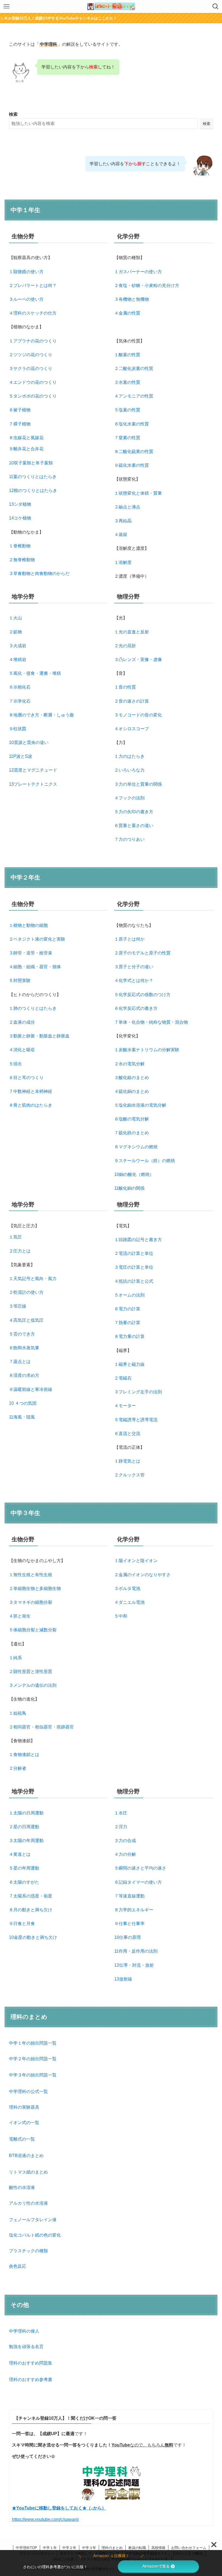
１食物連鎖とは (24, 1755)
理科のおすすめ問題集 (31, 2363)
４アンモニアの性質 (134, 396)
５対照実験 (20, 981)
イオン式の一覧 (24, 2123)
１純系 (15, 1658)
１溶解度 (123, 562)
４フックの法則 (129, 798)
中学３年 (89, 2548)
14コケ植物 (20, 518)
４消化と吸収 (22, 1050)
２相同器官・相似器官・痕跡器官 (41, 1727)
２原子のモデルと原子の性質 (142, 953)
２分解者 (18, 1768)
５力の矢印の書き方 (134, 812)
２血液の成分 (22, 1022)
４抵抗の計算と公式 (134, 1281)
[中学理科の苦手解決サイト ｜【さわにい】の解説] (111, 6)
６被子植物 (20, 410)
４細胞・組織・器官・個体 (35, 967)
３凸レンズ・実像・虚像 (138, 659)
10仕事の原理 (128, 1937)
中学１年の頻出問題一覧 (33, 2043)
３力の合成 (125, 1841)
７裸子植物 (20, 424)
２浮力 (121, 1827)
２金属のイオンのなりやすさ (142, 1575)
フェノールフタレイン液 (33, 2220)
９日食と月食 (22, 1924)
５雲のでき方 (22, 1334)
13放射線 (123, 1979)
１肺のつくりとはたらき (33, 1008)
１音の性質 (125, 687)
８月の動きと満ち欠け (31, 1910)
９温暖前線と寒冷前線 (31, 1389)
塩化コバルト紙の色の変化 (35, 2235)
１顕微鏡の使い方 (26, 272)
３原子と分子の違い (134, 967)
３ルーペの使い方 (26, 299)
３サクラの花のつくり (31, 368)
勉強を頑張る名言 (26, 2347)
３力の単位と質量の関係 (138, 784)
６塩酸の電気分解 (132, 1119)
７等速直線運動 (129, 1896)
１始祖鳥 (18, 1713)
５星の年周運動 (24, 1868)
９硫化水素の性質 (132, 465)
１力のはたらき (129, 756)
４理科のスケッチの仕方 (33, 313)
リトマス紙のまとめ (28, 2172)
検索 (13, 114)
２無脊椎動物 (22, 560)
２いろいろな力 (129, 770)
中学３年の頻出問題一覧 (33, 2075)
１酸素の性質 (127, 355)
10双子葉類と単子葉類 (31, 463)
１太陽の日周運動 (26, 1813)
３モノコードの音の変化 (138, 715)
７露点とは (20, 1362)
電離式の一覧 (22, 2139)
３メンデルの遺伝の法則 (33, 1685)
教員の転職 (137, 2548)
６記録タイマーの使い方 (138, 1882)
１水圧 (121, 1813)
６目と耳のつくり (26, 1078)
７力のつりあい (129, 839)
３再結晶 (123, 521)
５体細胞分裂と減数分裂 (33, 1630)
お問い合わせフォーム (189, 2548)
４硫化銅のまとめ (132, 1091)
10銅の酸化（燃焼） (134, 1174)
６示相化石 (20, 687)
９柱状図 (18, 729)
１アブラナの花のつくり (33, 341)
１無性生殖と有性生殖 (31, 1575)
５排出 (15, 1064)
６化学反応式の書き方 (136, 1008)
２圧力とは (20, 1251)
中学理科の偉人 (24, 2331)
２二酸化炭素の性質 (134, 368)
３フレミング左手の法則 (138, 1392)
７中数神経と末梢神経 (31, 1091)
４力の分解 (125, 1854)
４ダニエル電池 (129, 1602)
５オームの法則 (129, 1295)
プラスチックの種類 (28, 2251)
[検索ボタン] (216, 6)
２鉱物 (15, 632)
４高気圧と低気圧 (26, 1320)
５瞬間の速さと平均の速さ (140, 1868)
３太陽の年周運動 (26, 1841)
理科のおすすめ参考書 (31, 2380)
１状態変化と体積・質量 (138, 493)
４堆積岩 (18, 659)
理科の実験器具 (24, 2107)
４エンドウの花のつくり (33, 382)
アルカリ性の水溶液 (28, 2203)
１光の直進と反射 (132, 632)
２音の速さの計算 (132, 701)
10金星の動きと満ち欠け (33, 1937)
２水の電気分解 (129, 1064)
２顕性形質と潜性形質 (31, 1671)
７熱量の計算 (127, 1323)
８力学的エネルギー (134, 1910)
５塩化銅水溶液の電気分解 (140, 1105)
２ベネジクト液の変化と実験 (37, 939)
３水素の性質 (127, 382)
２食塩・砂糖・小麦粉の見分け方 (147, 285)
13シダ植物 (20, 504)
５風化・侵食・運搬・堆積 (35, 673)
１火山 (15, 618)
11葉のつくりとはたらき (33, 477)
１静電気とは (127, 1461)
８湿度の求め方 (24, 1375)
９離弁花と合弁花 (26, 449)
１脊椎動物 (20, 546)
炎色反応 (18, 2266)
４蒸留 (121, 535)
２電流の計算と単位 (134, 1253)
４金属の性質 (127, 313)
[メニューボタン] (6, 6)
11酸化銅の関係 (129, 1188)
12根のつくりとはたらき (33, 490)
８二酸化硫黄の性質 (134, 452)
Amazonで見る (156, 2566)
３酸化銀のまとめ (132, 1078)
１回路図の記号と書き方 (138, 1240)
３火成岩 (18, 646)
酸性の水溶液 (22, 2188)
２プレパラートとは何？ (33, 285)
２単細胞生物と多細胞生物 (35, 1588)
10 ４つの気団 (23, 1403)
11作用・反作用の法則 (136, 1951)
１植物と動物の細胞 (28, 925)
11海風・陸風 (22, 1417)
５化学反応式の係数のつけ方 (142, 995)
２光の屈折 (125, 646)
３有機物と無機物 (132, 299)
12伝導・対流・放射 (134, 1965)
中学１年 (50, 2548)
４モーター (125, 1406)
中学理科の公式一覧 (28, 2091)
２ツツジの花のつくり (31, 355)
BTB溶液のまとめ (26, 2156)
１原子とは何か (129, 939)
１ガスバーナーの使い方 (138, 272)
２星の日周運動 (24, 1827)
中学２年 (69, 2548)
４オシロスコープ (132, 729)
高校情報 (158, 2548)
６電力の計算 (127, 1309)
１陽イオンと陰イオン (136, 1561)
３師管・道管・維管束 (31, 953)
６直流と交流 (127, 1434)
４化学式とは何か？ (134, 981)
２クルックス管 (129, 1475)
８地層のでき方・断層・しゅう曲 (41, 715)
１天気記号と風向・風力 (33, 1279)
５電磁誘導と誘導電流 (136, 1420)
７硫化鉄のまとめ (132, 1133)
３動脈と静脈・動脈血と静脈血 (39, 1036)
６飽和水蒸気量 (24, 1348)
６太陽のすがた (24, 1882)
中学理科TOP (26, 2548)
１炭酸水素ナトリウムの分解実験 (147, 1050)
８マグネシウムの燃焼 (136, 1147)
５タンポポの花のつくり (33, 396)
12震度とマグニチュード (33, 770)
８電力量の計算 (129, 1336)
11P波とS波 (21, 756)
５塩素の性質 (127, 410)
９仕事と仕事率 (129, 1924)
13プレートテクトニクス (33, 784)
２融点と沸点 (127, 507)
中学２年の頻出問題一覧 (33, 2059)
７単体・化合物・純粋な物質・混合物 (151, 1022)
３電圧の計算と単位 (134, 1267)
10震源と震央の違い (29, 743)
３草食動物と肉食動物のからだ (39, 573)
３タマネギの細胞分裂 (31, 1602)
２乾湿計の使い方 (26, 1292)
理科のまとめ (112, 2548)
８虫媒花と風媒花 (26, 438)
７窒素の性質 (127, 438)
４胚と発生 (20, 1616)
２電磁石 (123, 1378)
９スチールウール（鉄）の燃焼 (145, 1161)
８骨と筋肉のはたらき (31, 1105)
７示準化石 (20, 701)
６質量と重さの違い (134, 826)
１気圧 (15, 1237)
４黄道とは (20, 1854)
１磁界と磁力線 (129, 1364)
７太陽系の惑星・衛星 (31, 1896)
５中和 (121, 1616)
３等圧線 (18, 1306)
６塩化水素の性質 (132, 424)
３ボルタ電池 (127, 1588)
